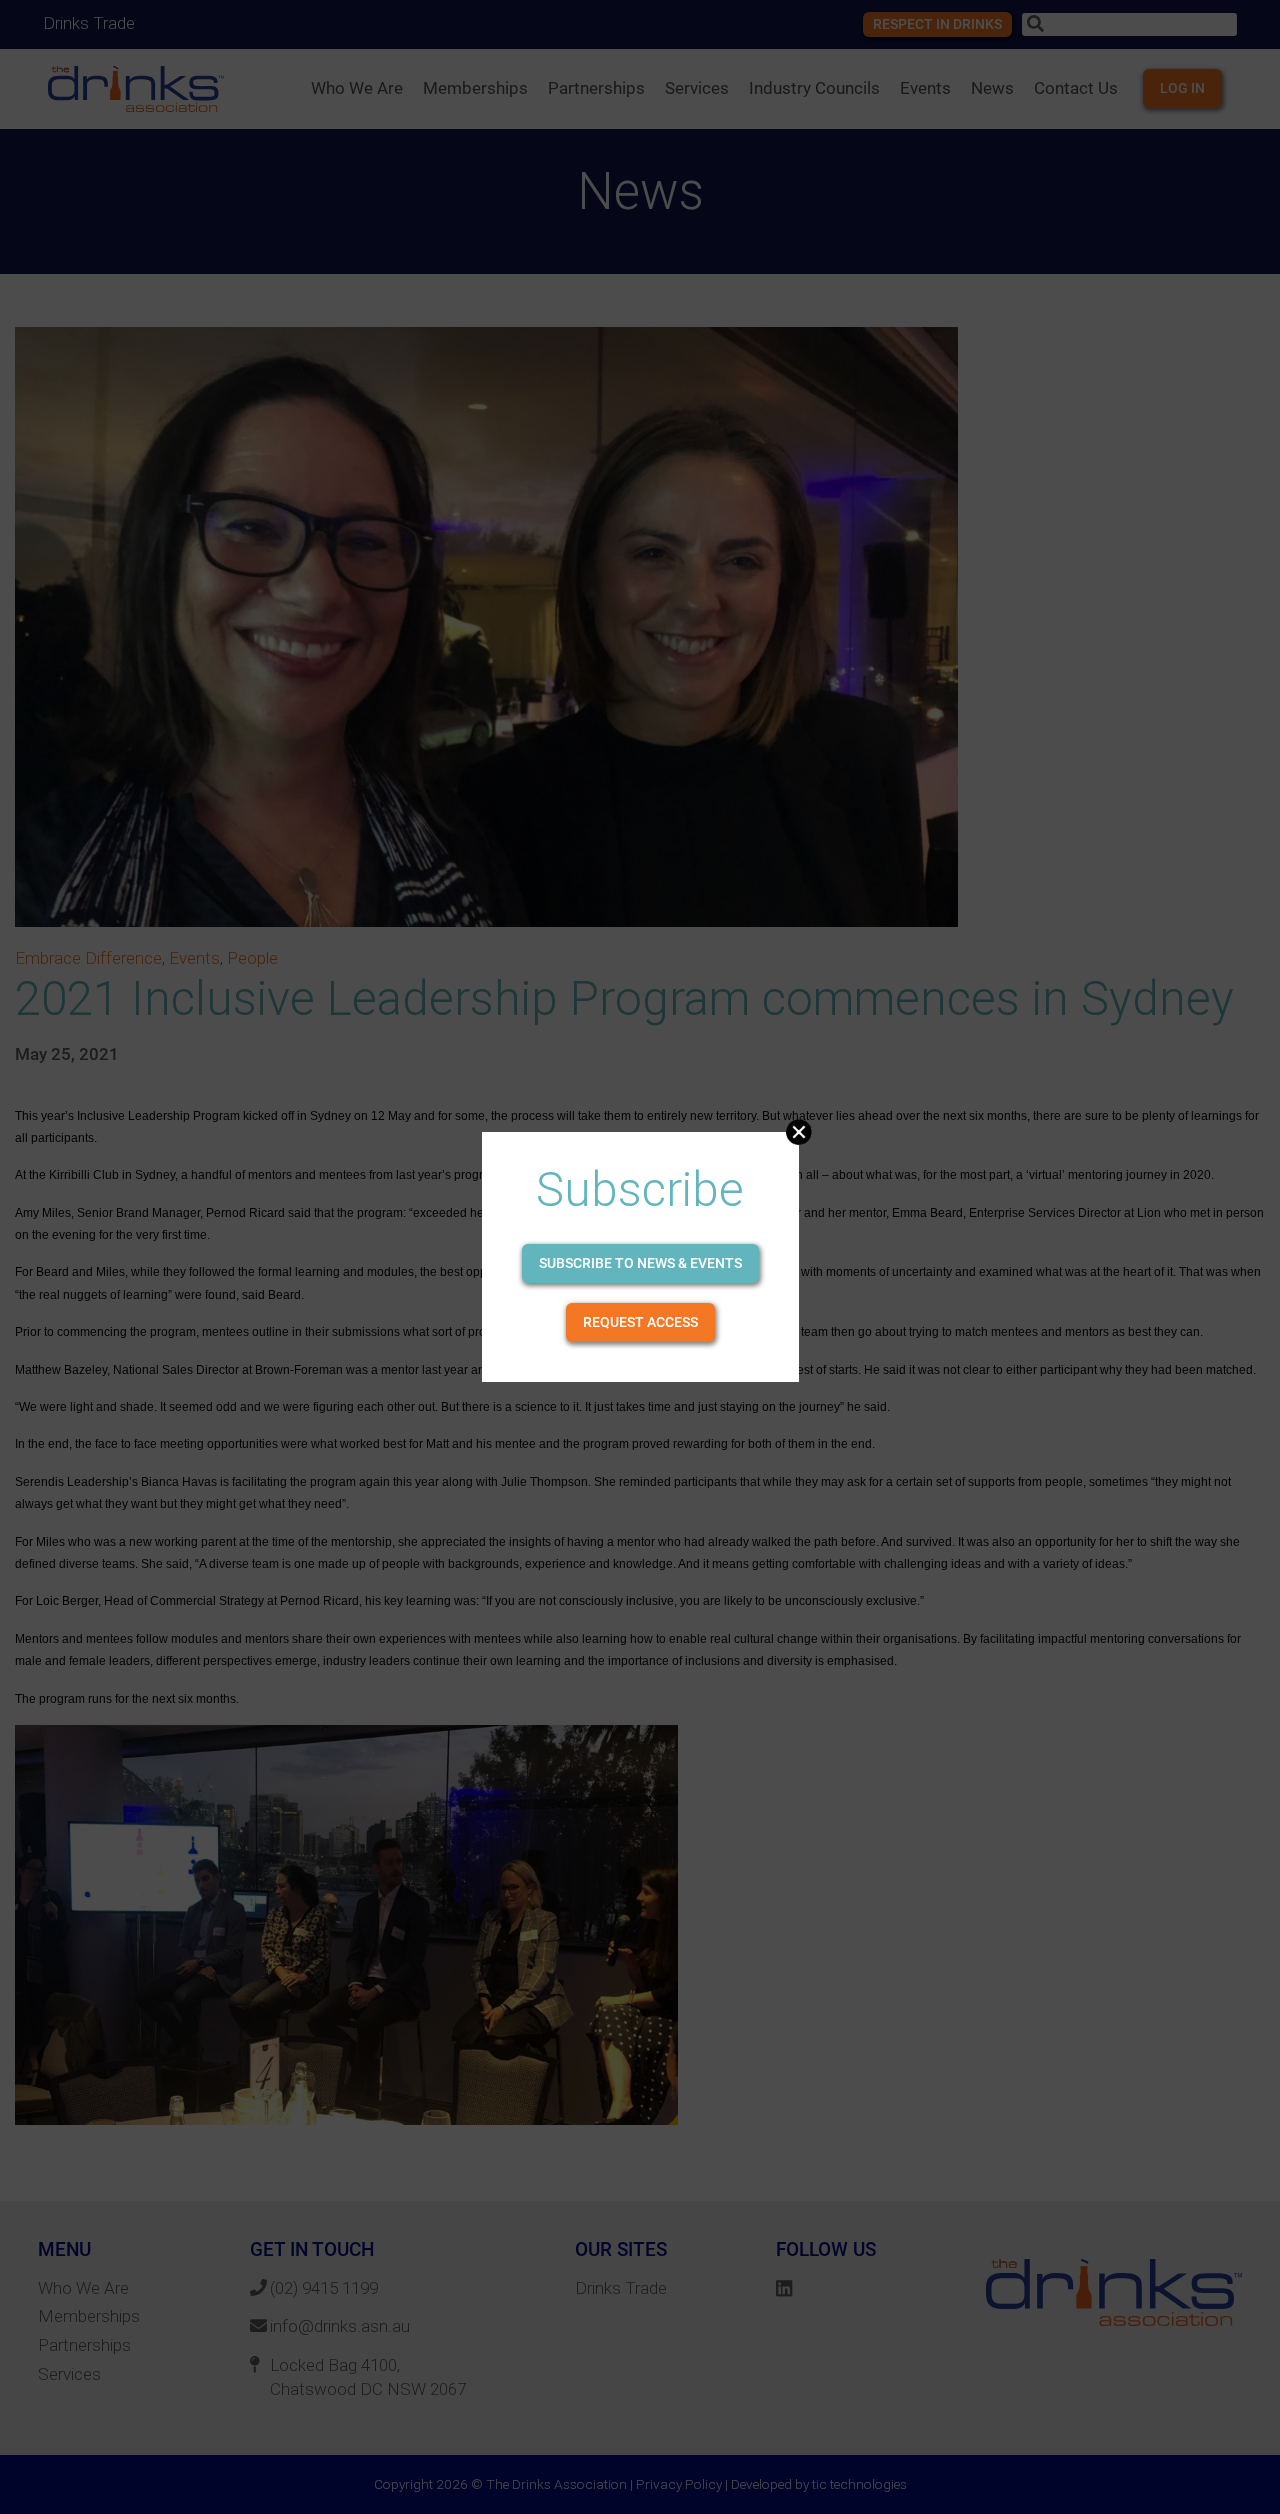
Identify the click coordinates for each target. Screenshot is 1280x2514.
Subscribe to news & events (640, 1263)
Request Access (640, 1322)
